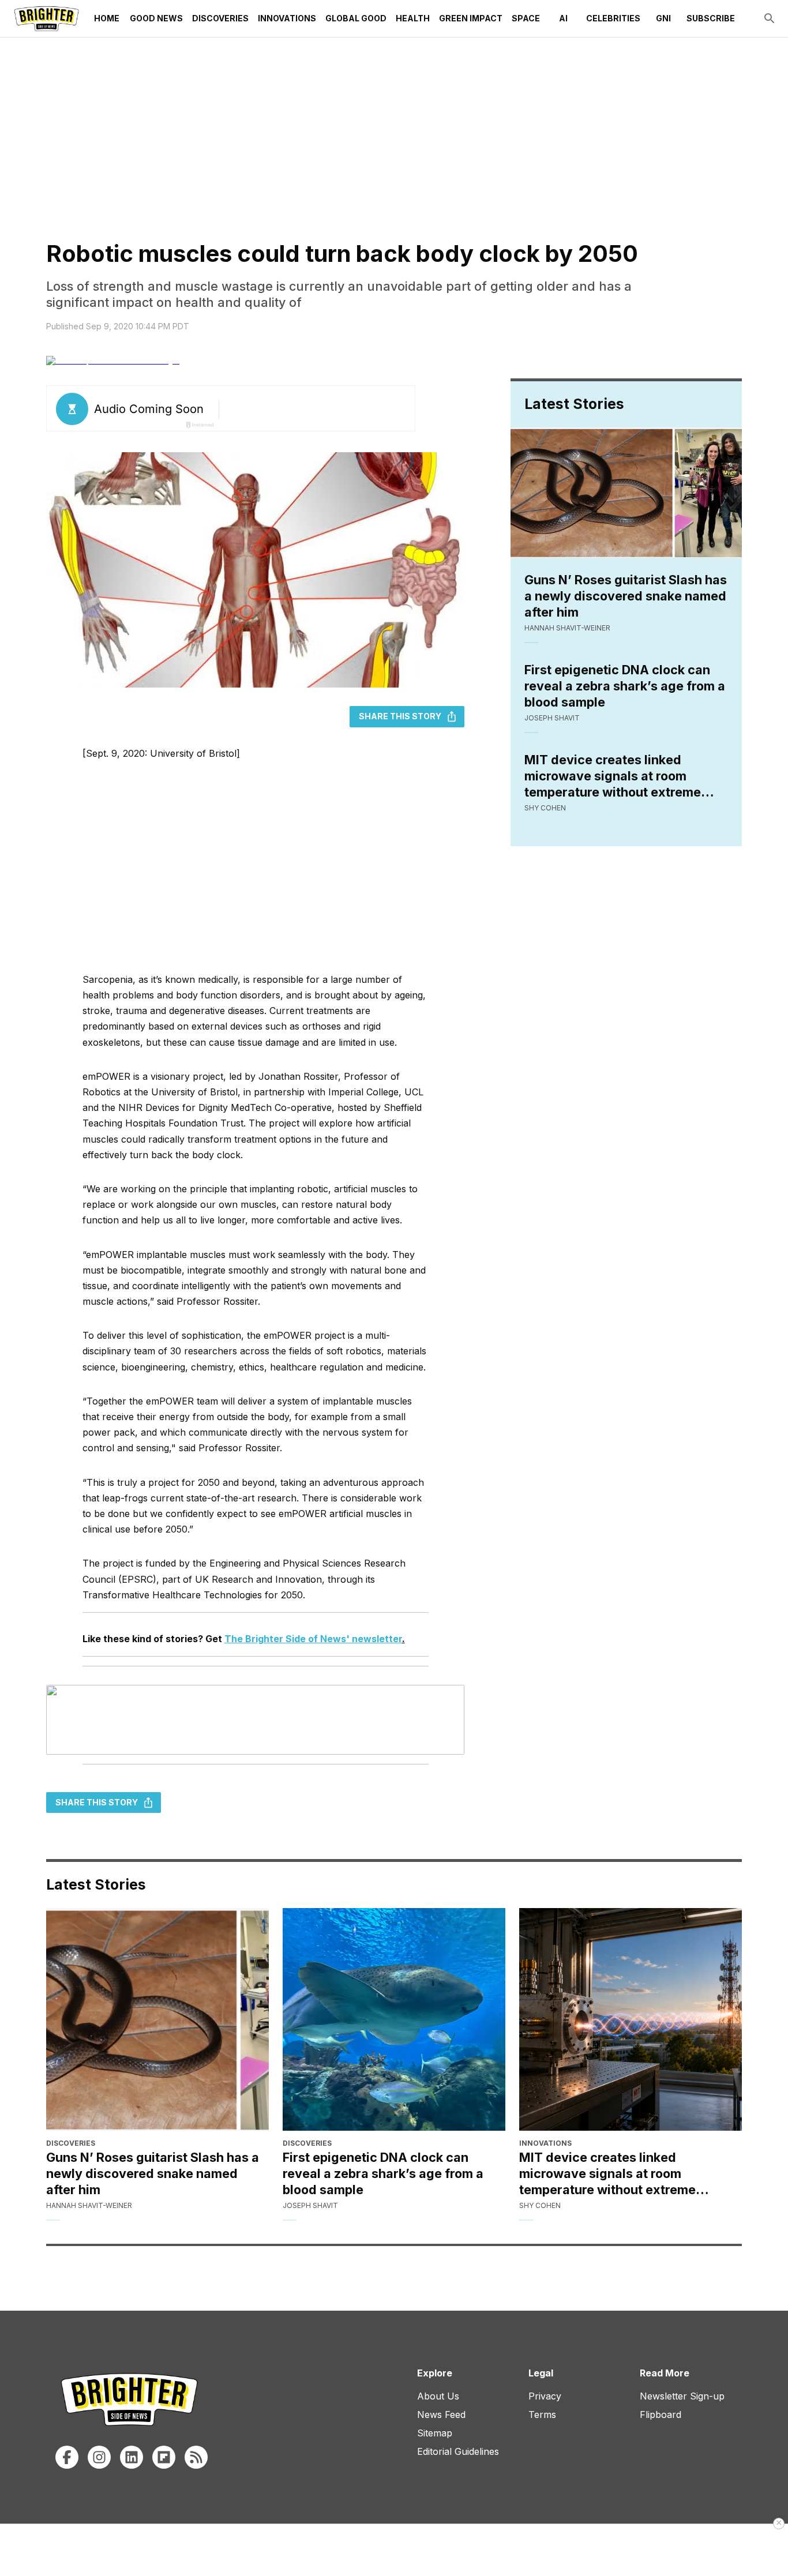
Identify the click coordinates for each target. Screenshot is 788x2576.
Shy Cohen (545, 808)
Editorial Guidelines (458, 2451)
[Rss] (196, 2457)
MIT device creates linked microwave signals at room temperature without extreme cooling (613, 776)
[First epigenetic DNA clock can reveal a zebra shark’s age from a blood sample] (394, 2019)
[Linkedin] (132, 2457)
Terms (542, 2414)
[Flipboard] (164, 2457)
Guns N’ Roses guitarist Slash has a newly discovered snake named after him (626, 596)
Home (107, 18)
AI (563, 18)
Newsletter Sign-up (682, 2396)
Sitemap (435, 2433)
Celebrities (613, 18)
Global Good (356, 18)
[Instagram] (99, 2457)
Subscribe (711, 18)
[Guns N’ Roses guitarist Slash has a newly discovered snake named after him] (157, 2019)
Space (526, 18)
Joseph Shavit (552, 718)
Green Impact (471, 18)
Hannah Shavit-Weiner (567, 628)
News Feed (441, 2414)
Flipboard (661, 2414)
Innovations (287, 18)
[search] (770, 18)
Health (413, 18)
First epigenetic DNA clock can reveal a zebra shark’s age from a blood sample (625, 686)
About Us (438, 2396)
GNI (663, 18)
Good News (156, 18)
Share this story (400, 716)
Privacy (545, 2396)
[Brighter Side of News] (46, 18)
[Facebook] (67, 2457)
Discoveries (220, 18)
